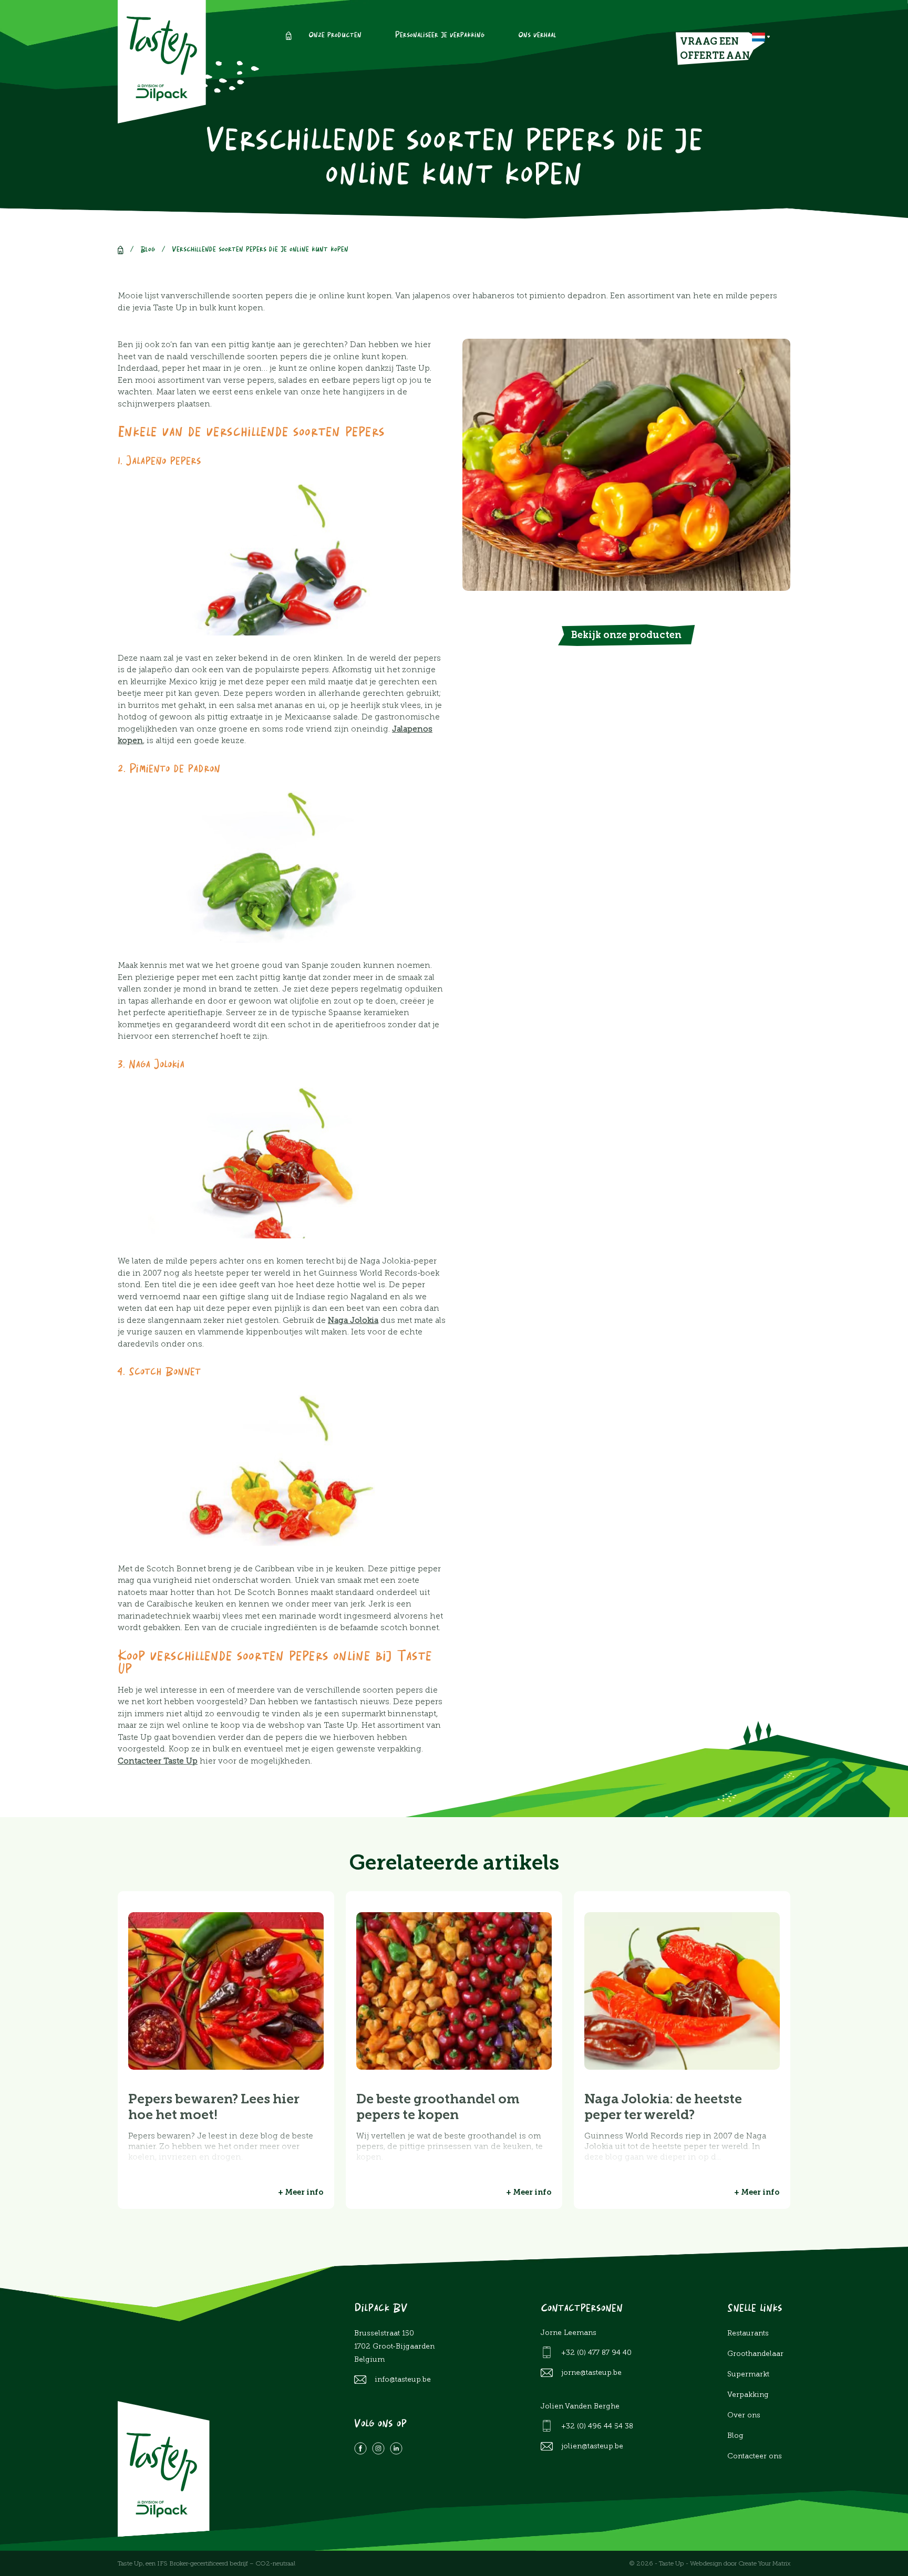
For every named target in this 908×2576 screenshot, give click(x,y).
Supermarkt (748, 2374)
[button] (761, 37)
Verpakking (748, 2395)
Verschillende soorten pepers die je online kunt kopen (260, 250)
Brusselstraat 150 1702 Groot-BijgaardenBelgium (394, 2346)
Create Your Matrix (764, 2563)
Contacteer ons (755, 2456)
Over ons (744, 2415)
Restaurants (748, 2333)
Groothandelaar (755, 2354)
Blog (148, 250)
